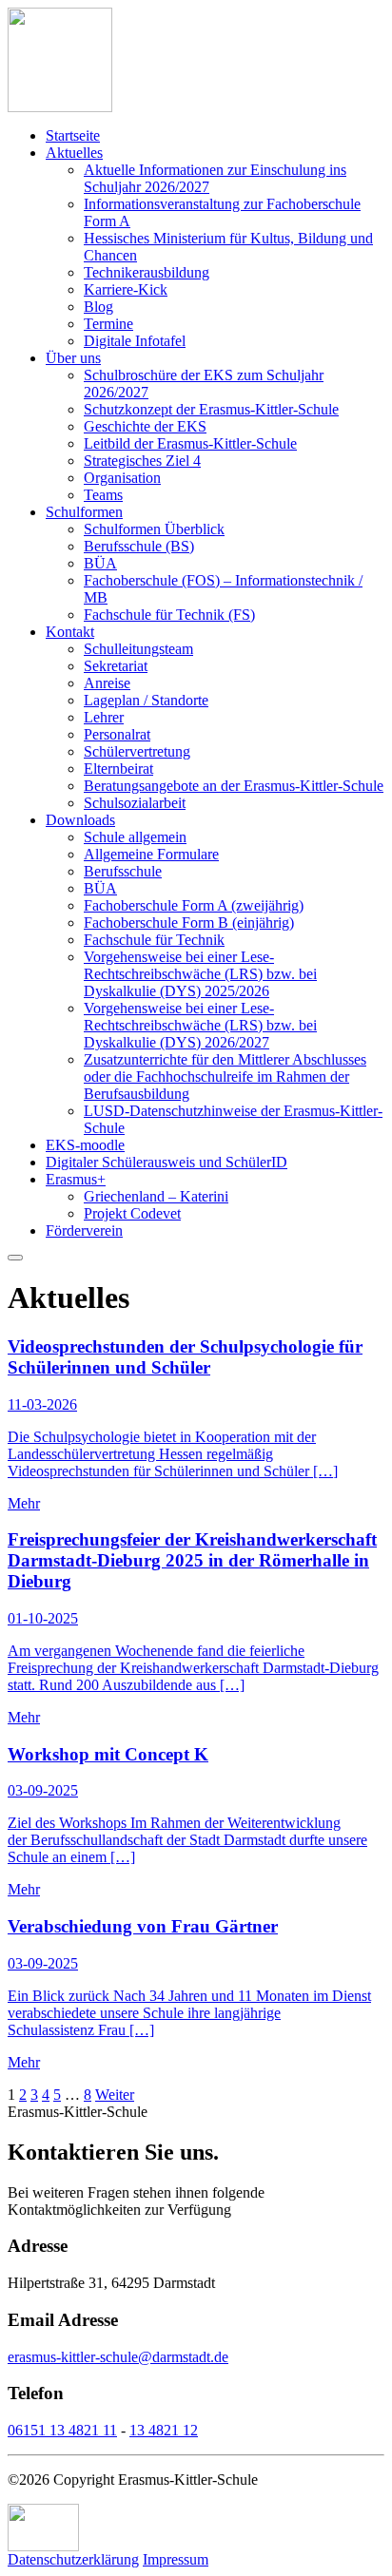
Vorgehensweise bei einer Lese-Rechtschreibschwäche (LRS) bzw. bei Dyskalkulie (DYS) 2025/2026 (200, 974)
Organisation (122, 478)
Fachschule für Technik (154, 940)
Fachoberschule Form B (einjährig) (189, 923)
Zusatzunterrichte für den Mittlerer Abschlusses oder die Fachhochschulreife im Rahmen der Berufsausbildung (225, 1077)
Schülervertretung (137, 751)
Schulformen (84, 512)
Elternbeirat (118, 769)
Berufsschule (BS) (139, 546)
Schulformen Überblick (154, 529)
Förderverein (84, 1230)
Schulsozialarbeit (135, 803)
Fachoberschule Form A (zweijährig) (194, 905)
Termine (108, 324)
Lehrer (104, 717)
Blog (98, 307)
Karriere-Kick (126, 289)
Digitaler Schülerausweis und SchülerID (167, 1162)
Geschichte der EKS (145, 426)
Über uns (73, 358)
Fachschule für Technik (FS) (169, 615)
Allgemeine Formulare (151, 854)
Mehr (24, 1503)
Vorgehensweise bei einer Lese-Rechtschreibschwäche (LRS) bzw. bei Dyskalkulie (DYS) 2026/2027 (200, 1025)
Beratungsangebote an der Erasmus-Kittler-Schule (234, 786)
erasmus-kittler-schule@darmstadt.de (118, 2357)
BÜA (100, 563)
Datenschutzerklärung (73, 2559)
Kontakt (70, 632)
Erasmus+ (76, 1179)
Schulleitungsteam (138, 649)
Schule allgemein (135, 837)
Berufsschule (123, 871)
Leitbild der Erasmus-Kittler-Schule (190, 443)
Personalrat (117, 734)
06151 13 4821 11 (62, 2430)
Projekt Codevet (132, 1213)
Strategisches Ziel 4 (142, 461)
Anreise (107, 683)
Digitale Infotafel (135, 341)
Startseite (73, 135)
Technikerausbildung (147, 272)
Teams (103, 495)
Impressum (176, 2559)
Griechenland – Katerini (156, 1196)
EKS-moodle (85, 1145)
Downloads (80, 820)
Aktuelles (74, 153)
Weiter (115, 2095)
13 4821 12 (164, 2430)
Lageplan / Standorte (146, 700)
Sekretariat (116, 666)
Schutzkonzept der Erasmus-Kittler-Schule (211, 409)
